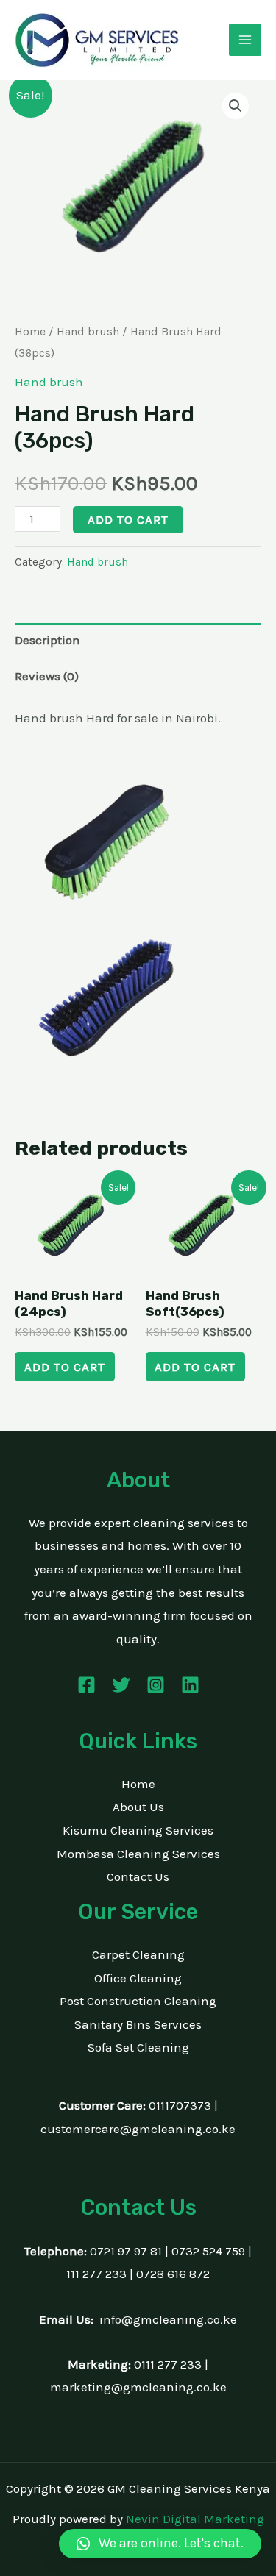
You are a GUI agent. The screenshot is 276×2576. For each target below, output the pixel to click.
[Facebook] (86, 1685)
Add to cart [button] (65, 1367)
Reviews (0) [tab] (47, 676)
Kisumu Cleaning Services (138, 1830)
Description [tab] (47, 640)
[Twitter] (121, 1685)
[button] (236, 106)
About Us (138, 1807)
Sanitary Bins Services (138, 2024)
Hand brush (88, 332)
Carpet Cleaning (138, 1954)
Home (30, 332)
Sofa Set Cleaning (138, 2047)
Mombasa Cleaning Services (138, 1854)
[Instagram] (156, 1685)
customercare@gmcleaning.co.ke (138, 2129)
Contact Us (138, 1876)
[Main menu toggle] (245, 40)
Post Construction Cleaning (138, 2001)
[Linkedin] (190, 1685)
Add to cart (128, 519)
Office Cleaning (138, 1978)
